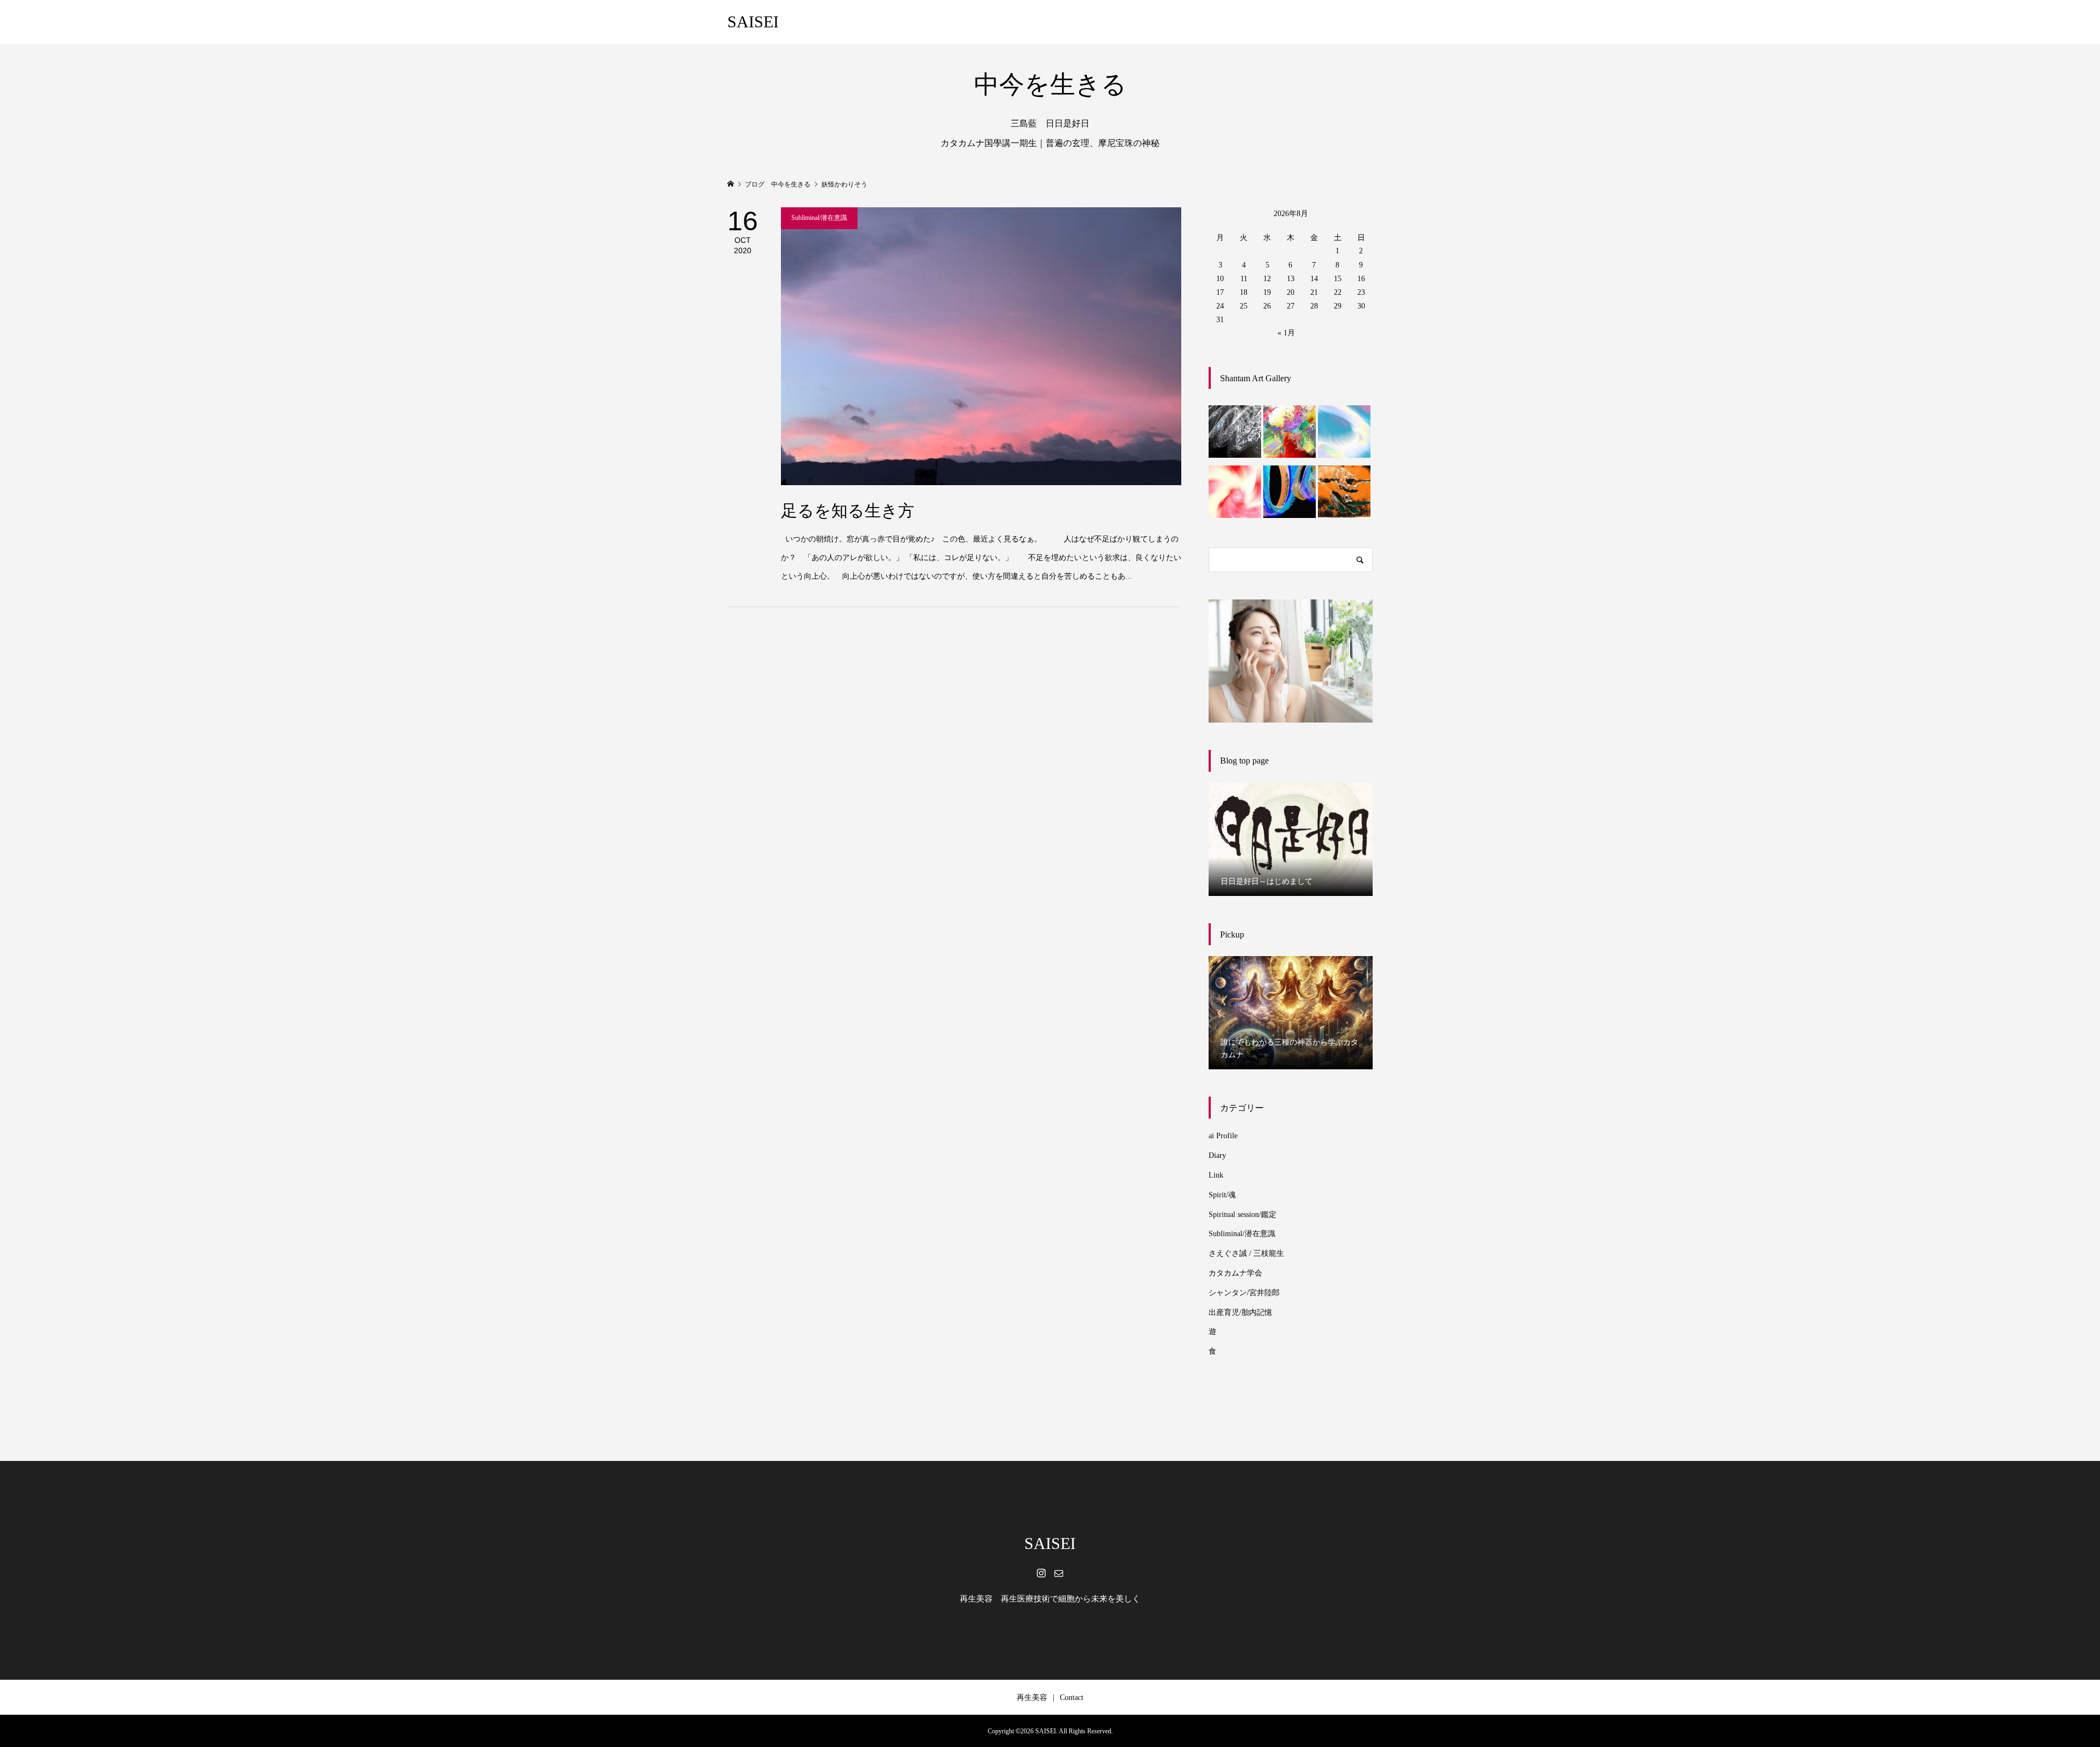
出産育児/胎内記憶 (1240, 1312)
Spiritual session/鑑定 (1242, 1215)
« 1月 (1286, 333)
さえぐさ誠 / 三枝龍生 (1246, 1253)
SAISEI (753, 22)
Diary (1217, 1155)
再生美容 (1032, 1697)
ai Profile (1223, 1136)
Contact (1072, 1697)
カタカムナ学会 (1235, 1273)
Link (1216, 1175)
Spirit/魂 (1222, 1195)
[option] (1291, 839)
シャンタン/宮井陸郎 (1244, 1293)
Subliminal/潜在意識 (1242, 1234)
